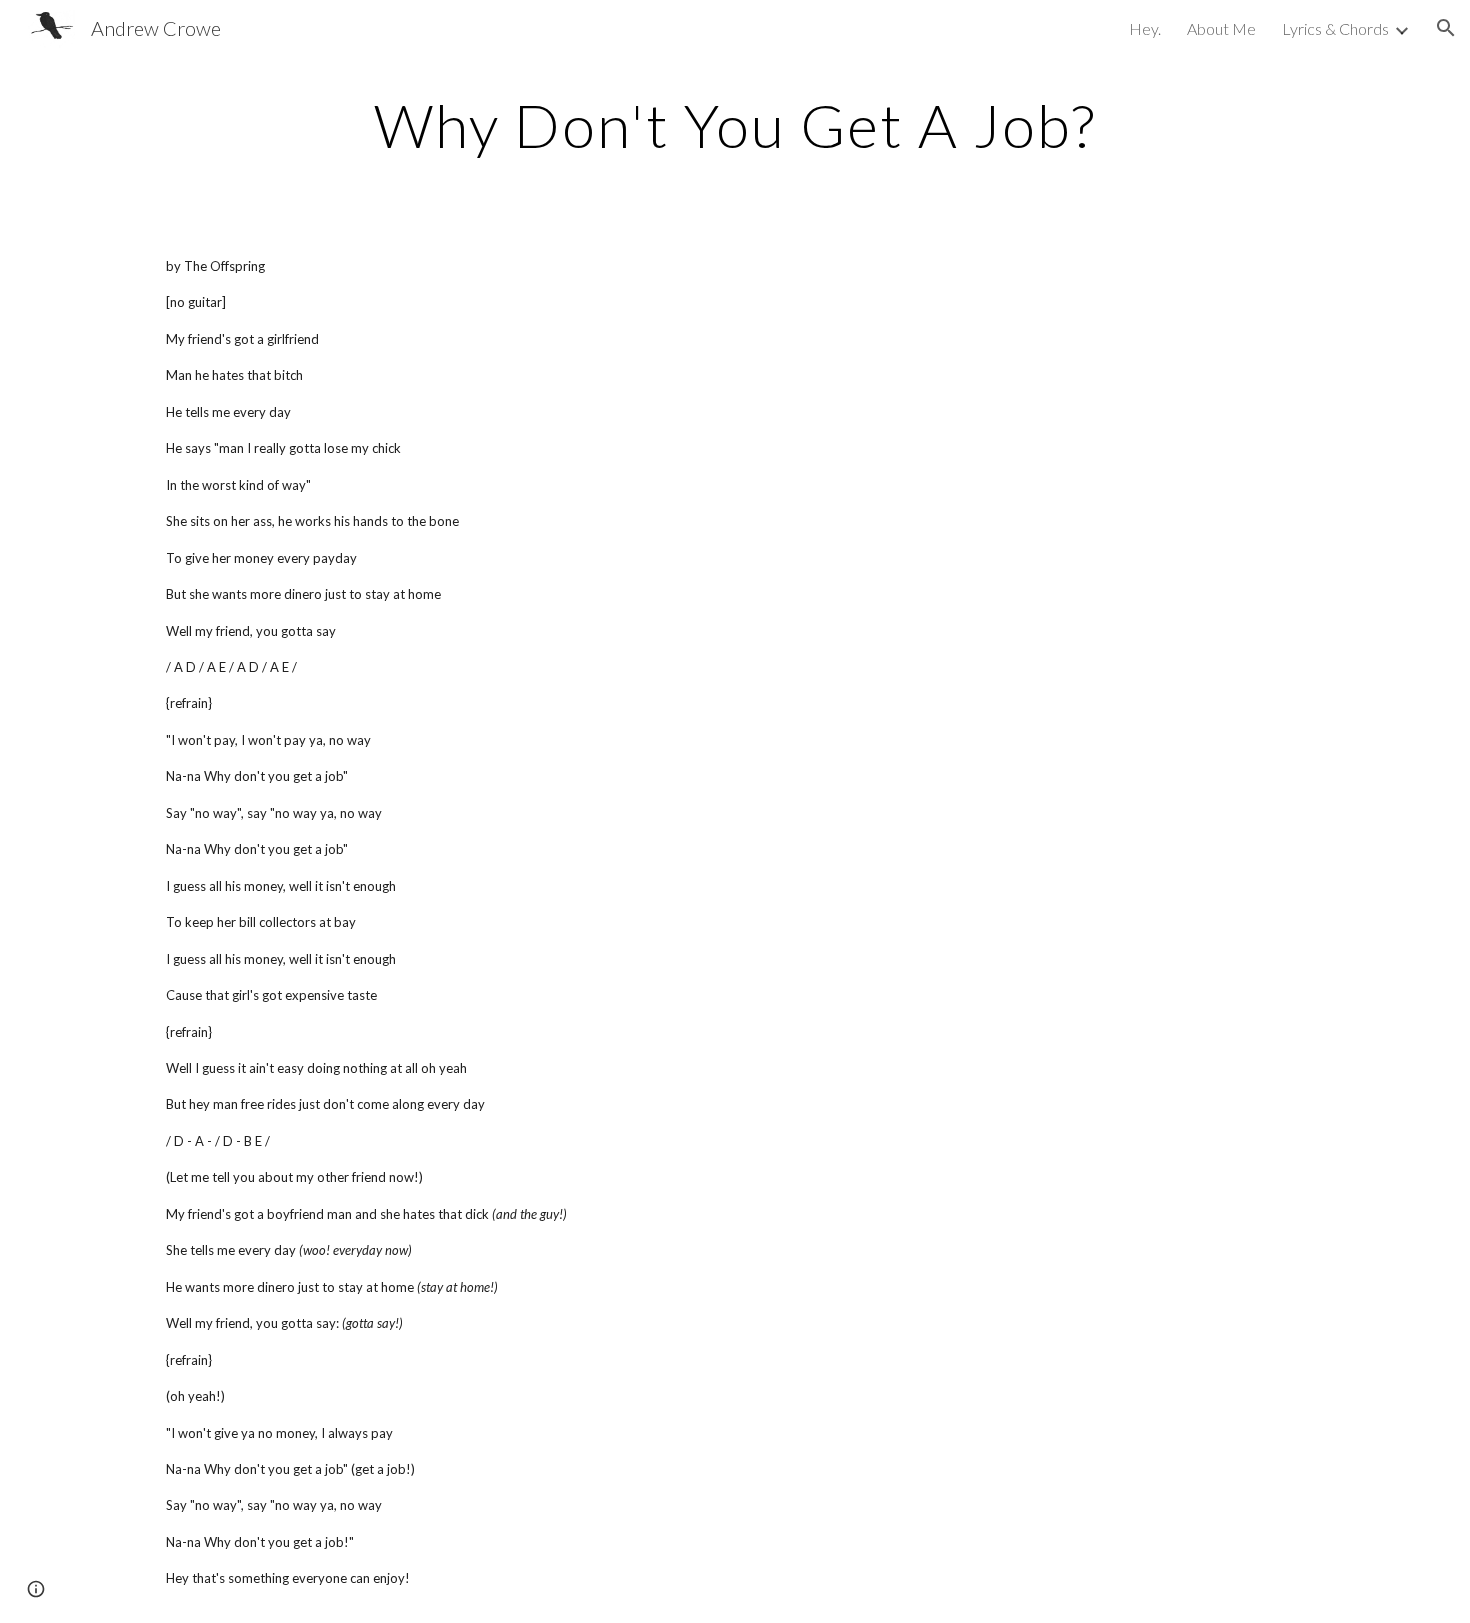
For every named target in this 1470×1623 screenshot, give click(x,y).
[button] (1446, 28)
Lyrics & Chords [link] (1335, 28)
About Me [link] (1221, 28)
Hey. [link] (1145, 28)
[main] (735, 125)
